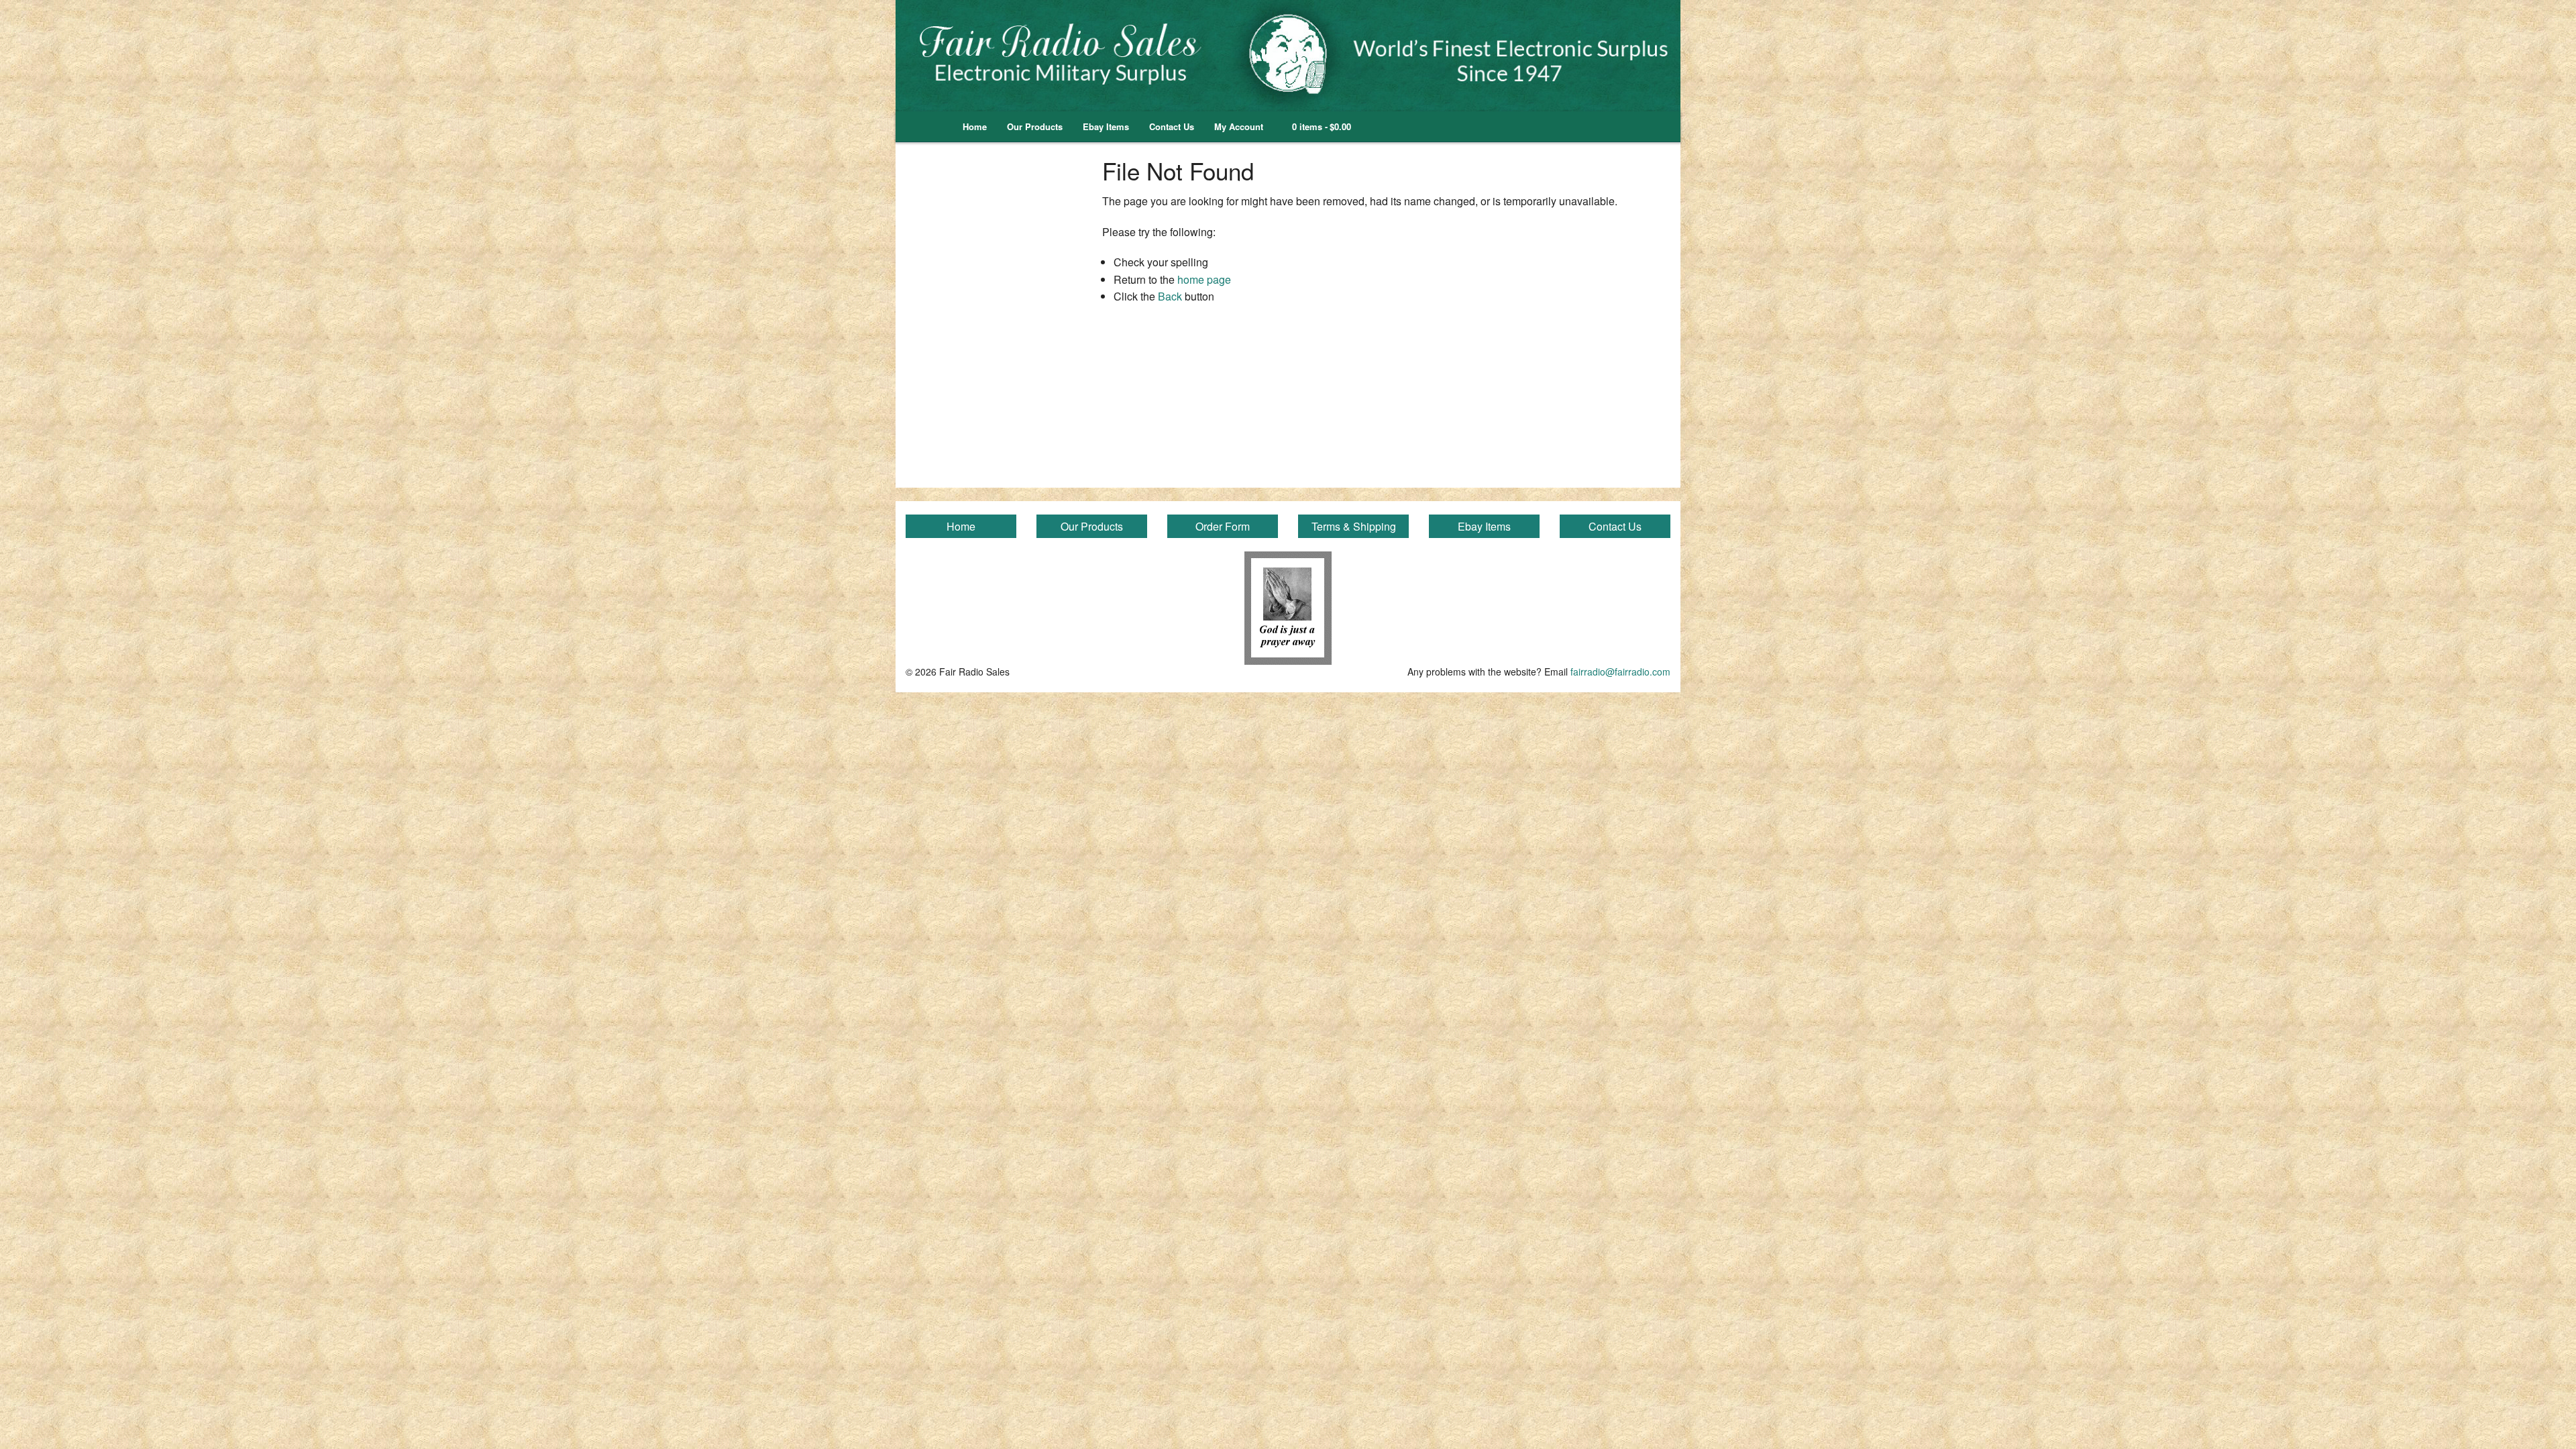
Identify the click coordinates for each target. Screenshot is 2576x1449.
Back (1170, 296)
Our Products (1035, 126)
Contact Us (1172, 126)
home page (1204, 279)
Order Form (1223, 526)
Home (975, 126)
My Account (1239, 126)
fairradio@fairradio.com (1620, 672)
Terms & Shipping (1354, 526)
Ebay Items (1106, 126)
